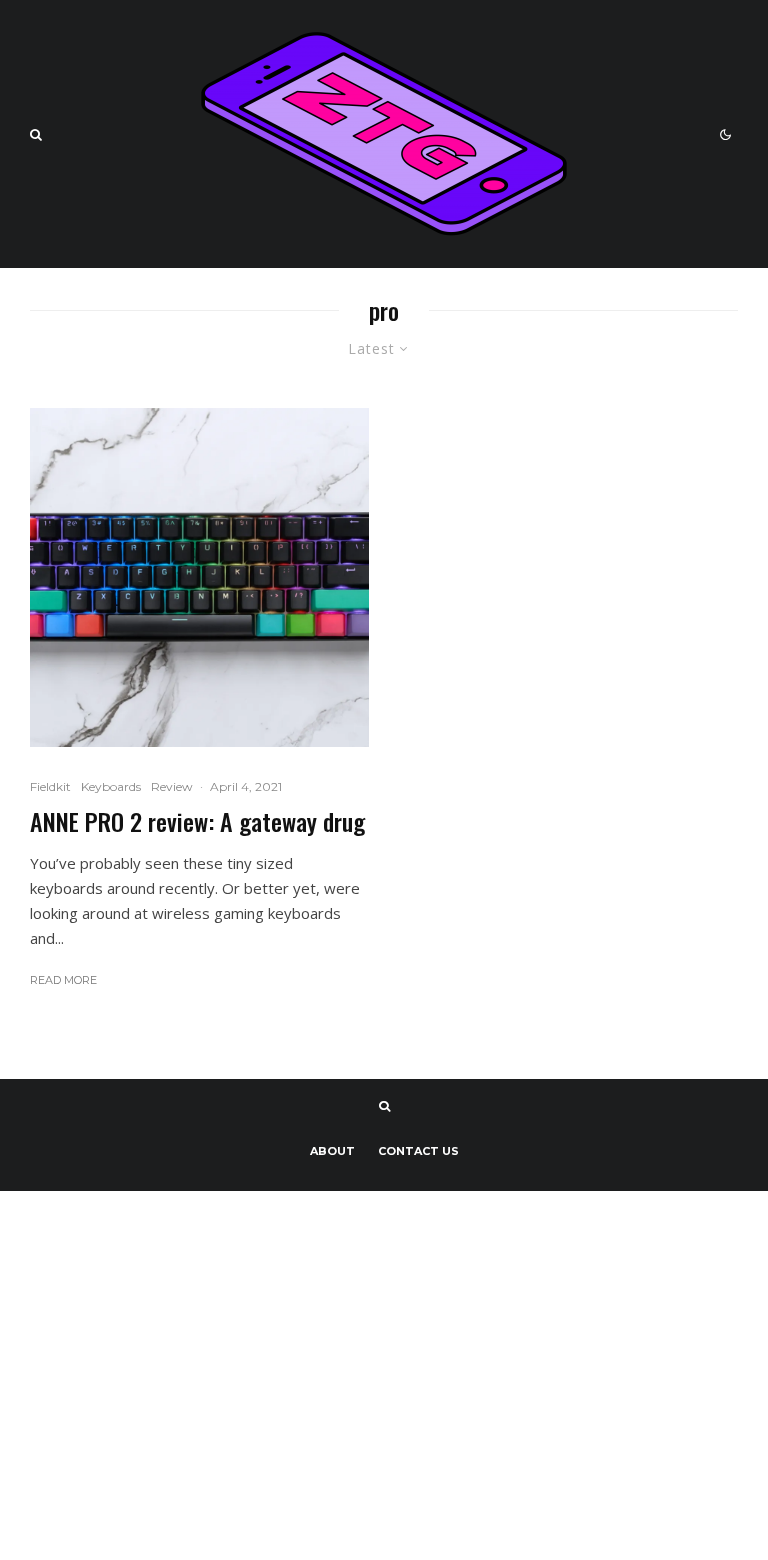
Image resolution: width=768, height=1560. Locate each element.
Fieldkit (50, 786)
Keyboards (111, 786)
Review (172, 786)
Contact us (418, 1151)
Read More (63, 980)
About (332, 1151)
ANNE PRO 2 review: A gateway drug (197, 821)
